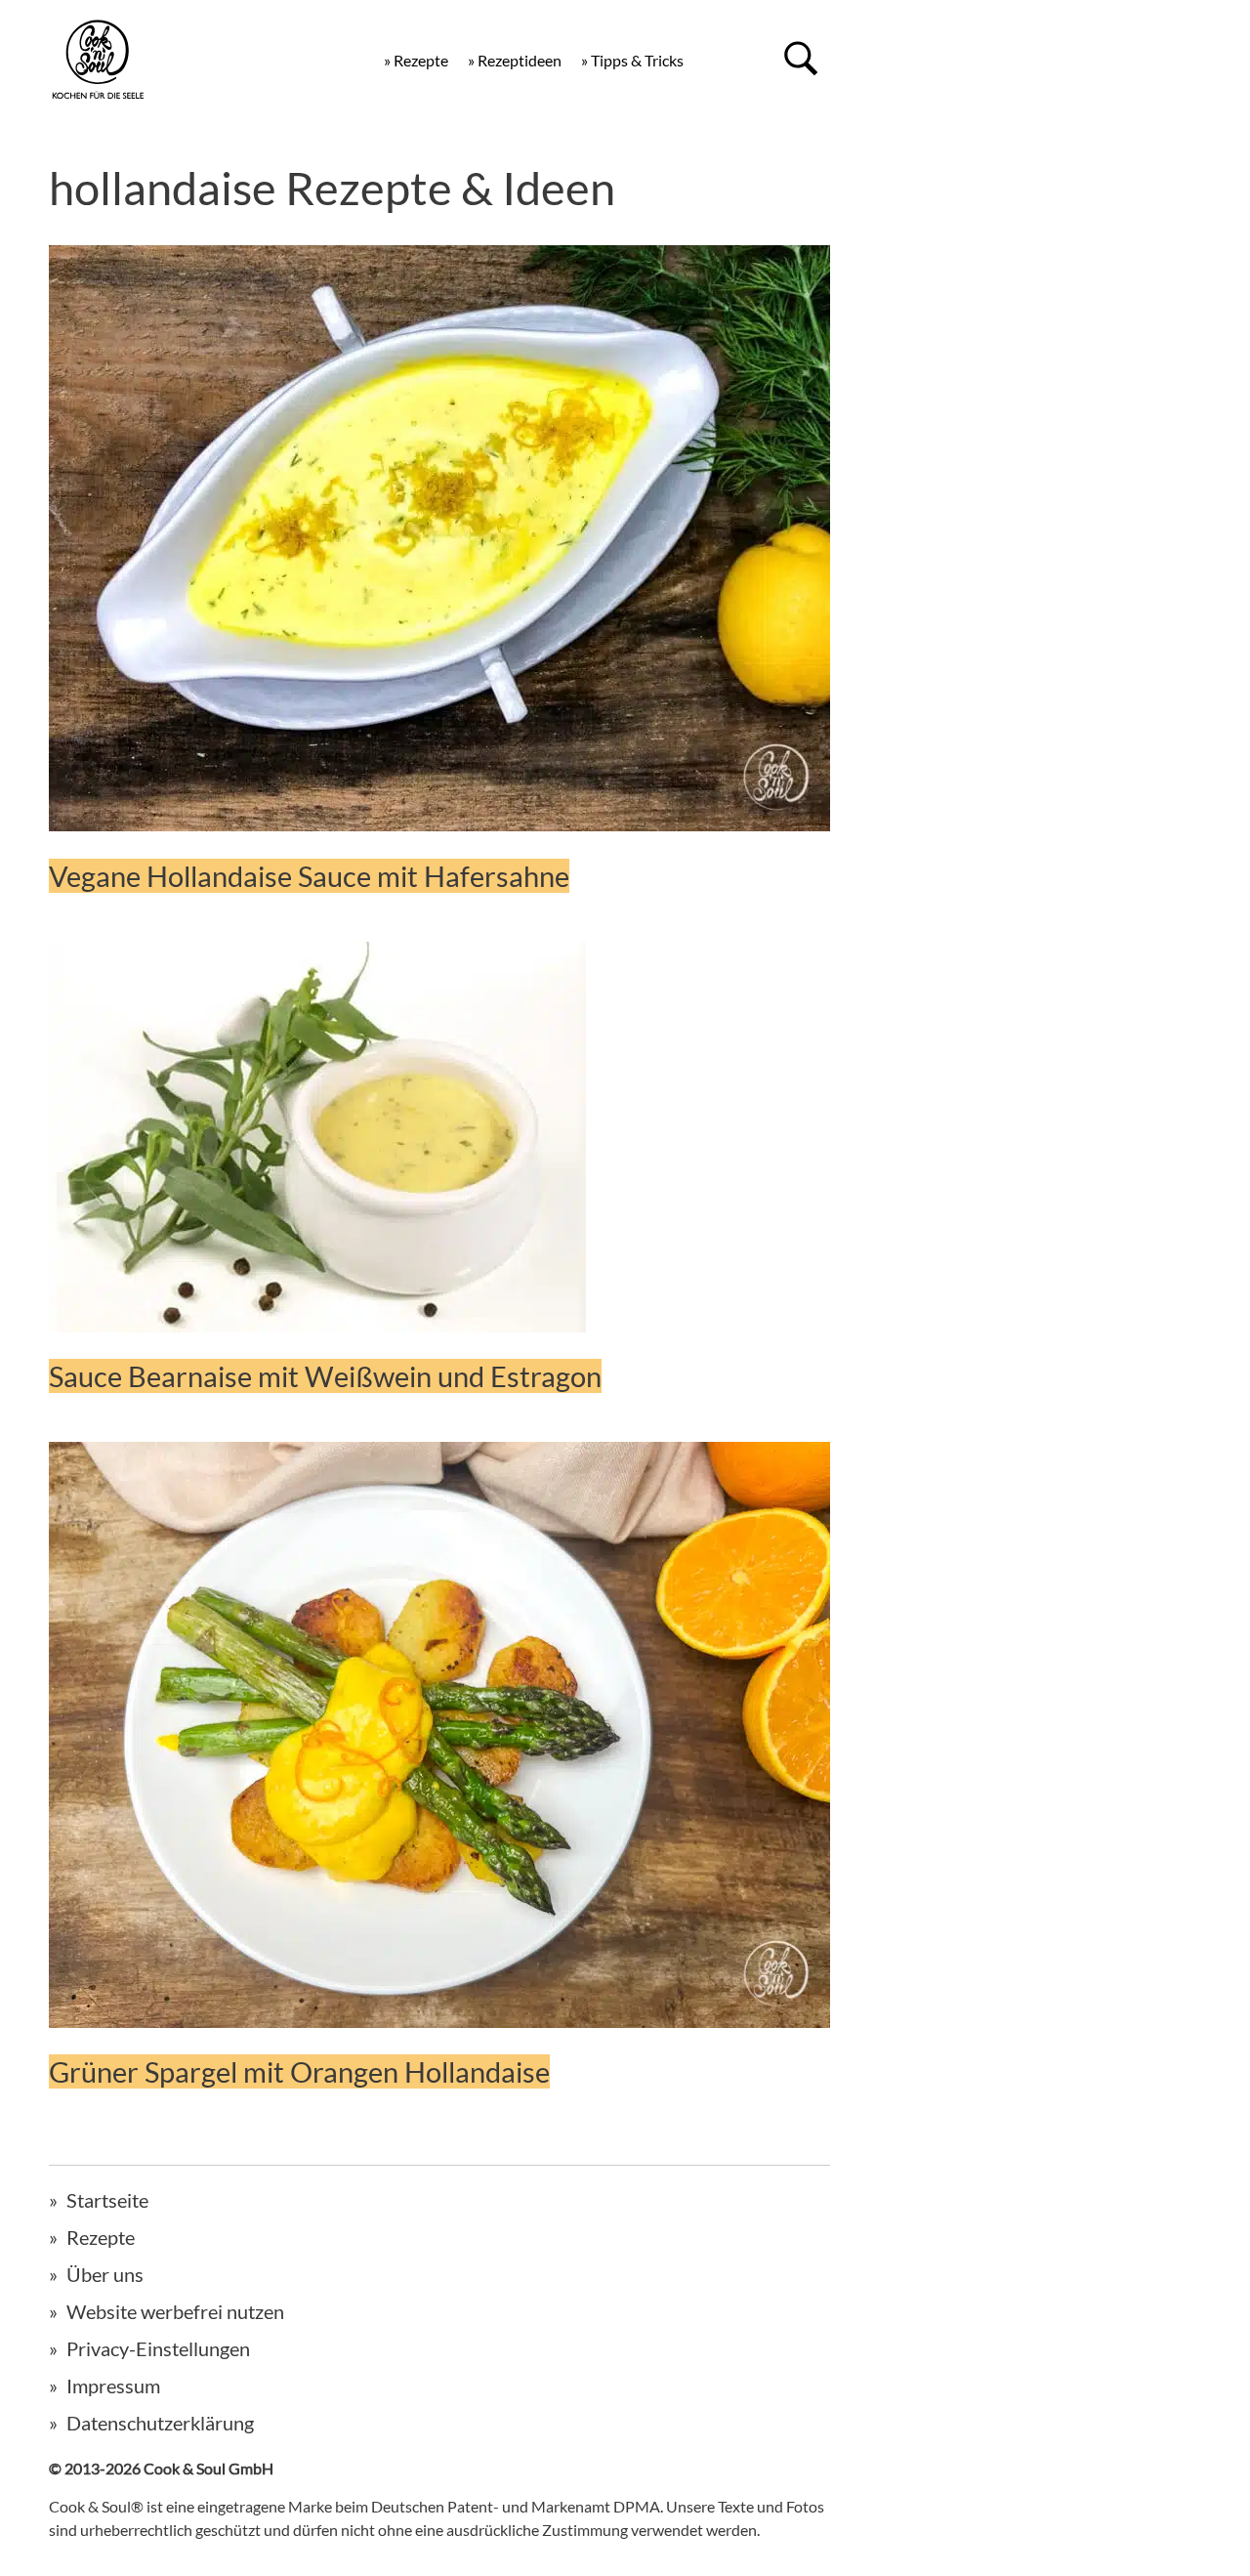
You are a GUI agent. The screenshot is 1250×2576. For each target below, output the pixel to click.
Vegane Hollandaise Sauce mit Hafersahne (309, 876)
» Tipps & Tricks (632, 60)
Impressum (113, 2386)
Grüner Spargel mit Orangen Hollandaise (299, 2071)
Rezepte (101, 2237)
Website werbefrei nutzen (175, 2311)
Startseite (107, 2200)
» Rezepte (416, 60)
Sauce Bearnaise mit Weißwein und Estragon (325, 1376)
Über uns (105, 2274)
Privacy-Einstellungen (158, 2348)
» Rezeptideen (515, 60)
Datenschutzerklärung (160, 2423)
